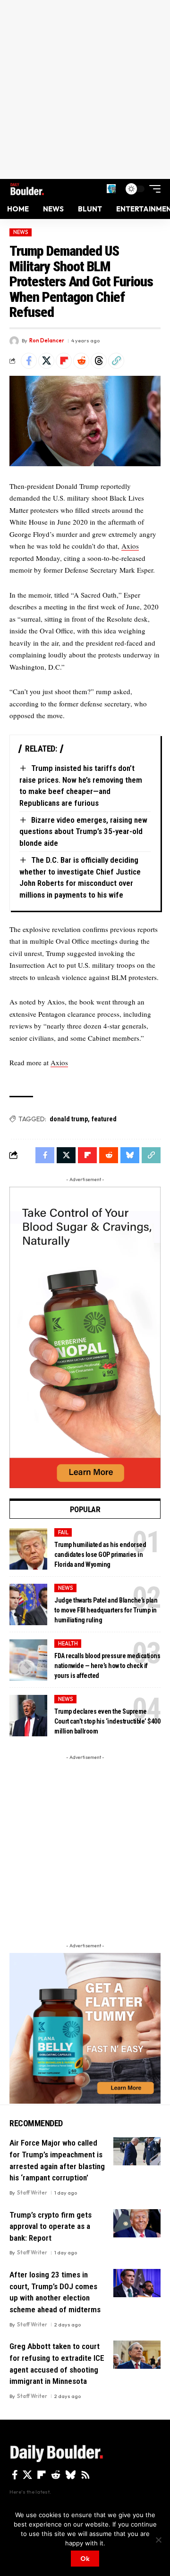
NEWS (21, 232)
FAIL (63, 1532)
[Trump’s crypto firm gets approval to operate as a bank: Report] (137, 2223)
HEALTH (68, 1644)
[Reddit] (56, 2475)
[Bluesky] (71, 2475)
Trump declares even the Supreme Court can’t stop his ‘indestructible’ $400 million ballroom (107, 1721)
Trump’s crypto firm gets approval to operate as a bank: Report (51, 2226)
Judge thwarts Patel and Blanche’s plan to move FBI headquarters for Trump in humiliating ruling (106, 1610)
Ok (85, 2559)
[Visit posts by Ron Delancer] (14, 341)
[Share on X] (46, 361)
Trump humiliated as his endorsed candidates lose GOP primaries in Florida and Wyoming (100, 1555)
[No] (158, 2540)
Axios (130, 546)
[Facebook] (15, 2475)
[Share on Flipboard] (64, 361)
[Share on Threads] (99, 361)
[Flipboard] (42, 2475)
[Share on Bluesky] (130, 1155)
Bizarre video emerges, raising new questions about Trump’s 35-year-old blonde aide (83, 831)
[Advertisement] (85, 89)
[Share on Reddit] (81, 361)
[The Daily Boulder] (27, 189)
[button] (111, 189)
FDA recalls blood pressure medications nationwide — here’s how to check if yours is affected (107, 1666)
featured (104, 1119)
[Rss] (85, 2475)
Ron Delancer (47, 340)
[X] (27, 2475)
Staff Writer (32, 2193)
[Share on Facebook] (29, 361)
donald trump (69, 1119)
